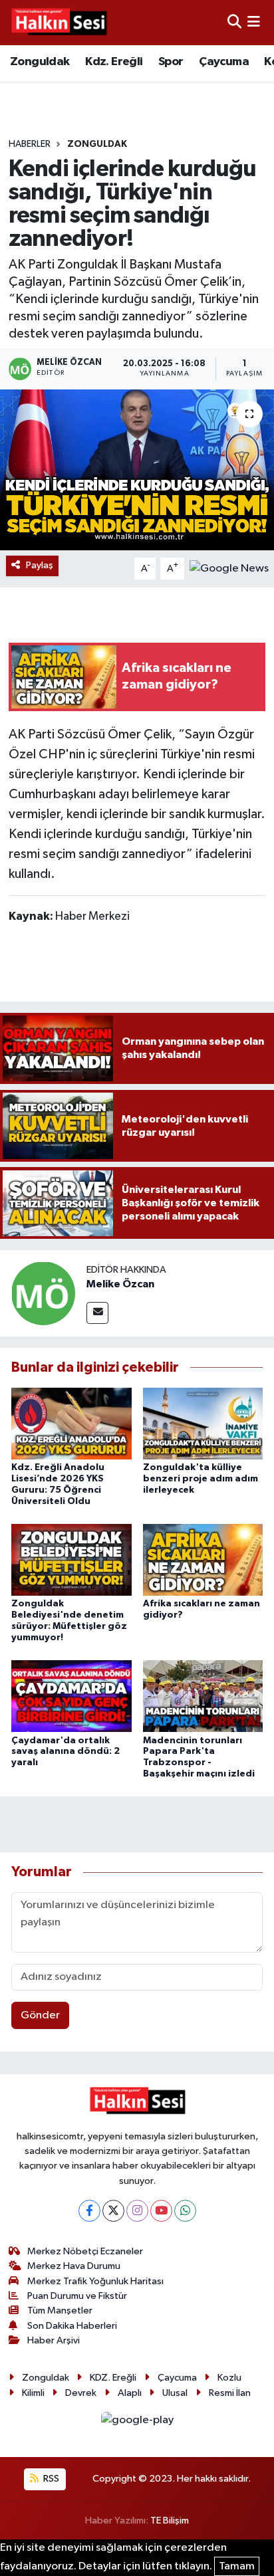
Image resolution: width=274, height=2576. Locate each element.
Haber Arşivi (54, 2340)
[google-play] (137, 2423)
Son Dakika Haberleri (72, 2326)
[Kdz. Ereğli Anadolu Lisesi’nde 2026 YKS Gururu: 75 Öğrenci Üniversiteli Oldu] (71, 1423)
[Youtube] (161, 2211)
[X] (113, 2211)
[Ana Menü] (254, 22)
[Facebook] (89, 2211)
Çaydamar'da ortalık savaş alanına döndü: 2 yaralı (66, 1752)
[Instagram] (137, 2211)
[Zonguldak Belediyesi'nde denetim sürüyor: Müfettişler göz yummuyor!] (71, 1559)
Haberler (30, 144)
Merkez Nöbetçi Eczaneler (85, 2251)
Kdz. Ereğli (114, 62)
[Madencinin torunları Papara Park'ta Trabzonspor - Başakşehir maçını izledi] (203, 1696)
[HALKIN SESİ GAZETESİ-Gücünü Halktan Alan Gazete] (59, 23)
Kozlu (229, 2378)
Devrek (81, 2393)
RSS (50, 2479)
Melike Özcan (120, 1284)
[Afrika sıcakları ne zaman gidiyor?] (203, 1559)
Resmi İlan (230, 2393)
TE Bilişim (170, 2521)
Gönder (40, 2015)
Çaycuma (224, 62)
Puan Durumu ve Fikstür (77, 2296)
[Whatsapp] (185, 2211)
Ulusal (175, 2393)
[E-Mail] (97, 1313)
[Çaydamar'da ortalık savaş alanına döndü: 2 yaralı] (71, 1696)
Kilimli (33, 2393)
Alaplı (130, 2393)
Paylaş (40, 565)
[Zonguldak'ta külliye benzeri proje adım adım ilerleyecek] (203, 1423)
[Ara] (234, 22)
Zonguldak (40, 62)
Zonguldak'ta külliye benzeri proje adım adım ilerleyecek (201, 1479)
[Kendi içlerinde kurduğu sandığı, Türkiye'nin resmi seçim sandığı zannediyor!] (137, 470)
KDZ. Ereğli (113, 2378)
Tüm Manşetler (60, 2310)
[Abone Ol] (229, 569)
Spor (171, 62)
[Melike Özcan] (43, 1293)
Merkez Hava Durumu (74, 2266)
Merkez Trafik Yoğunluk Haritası (95, 2281)
